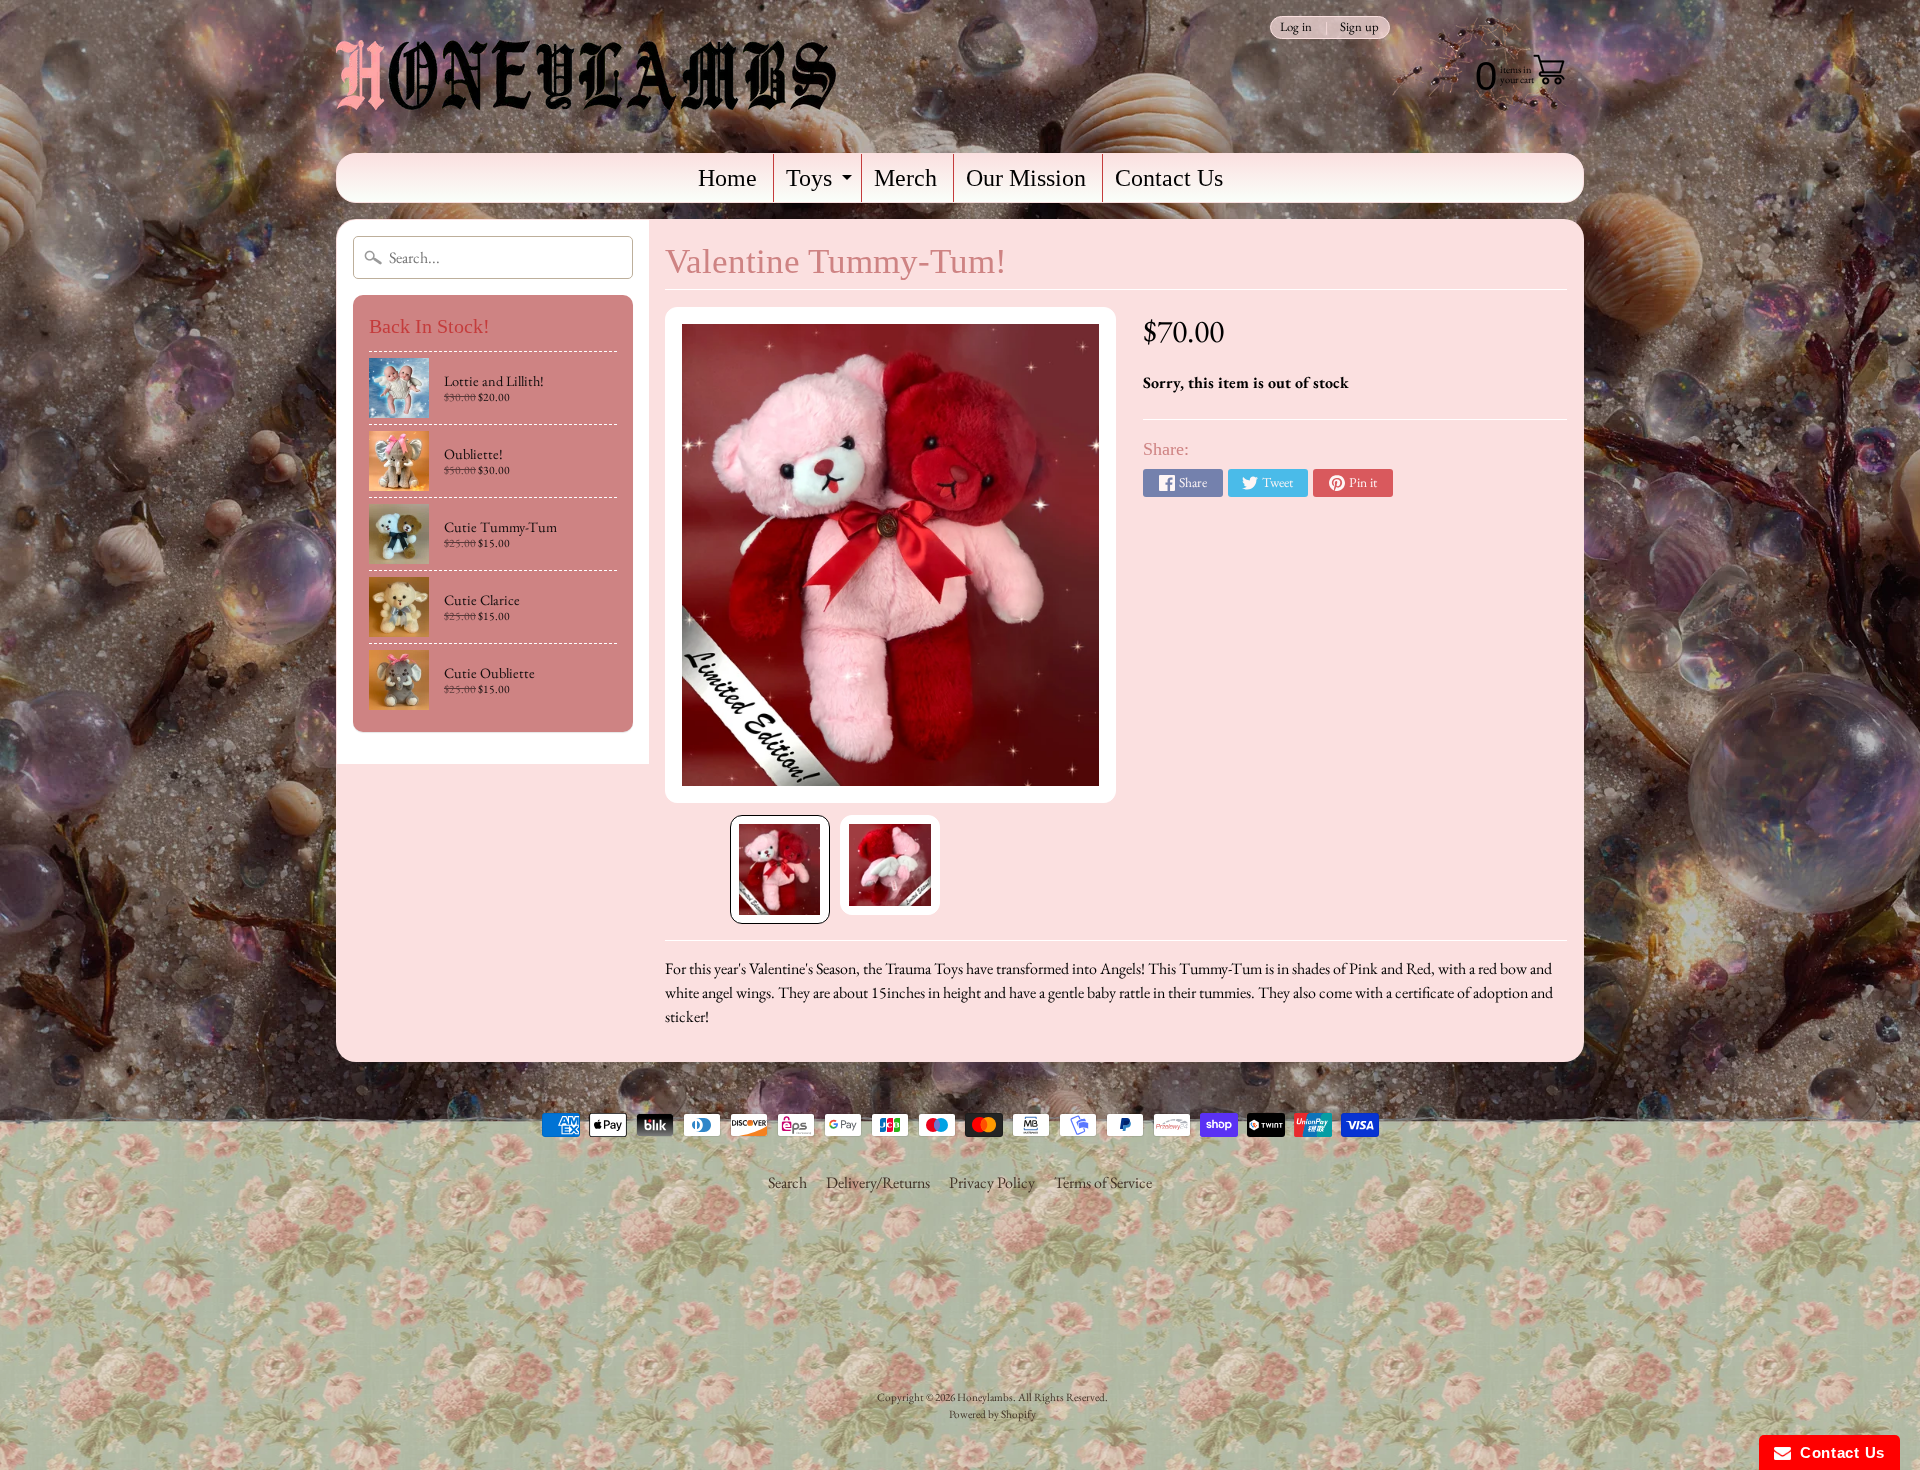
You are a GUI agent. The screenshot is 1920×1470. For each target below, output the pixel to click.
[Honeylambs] (586, 76)
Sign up (1359, 27)
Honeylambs (985, 1397)
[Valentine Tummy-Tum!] (780, 869)
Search (787, 1182)
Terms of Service (1103, 1182)
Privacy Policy (992, 1182)
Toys (821, 183)
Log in (1296, 27)
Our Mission (1026, 178)
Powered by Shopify (992, 1414)
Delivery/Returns (878, 1182)
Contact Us (1169, 178)
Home (727, 178)
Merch (905, 178)
